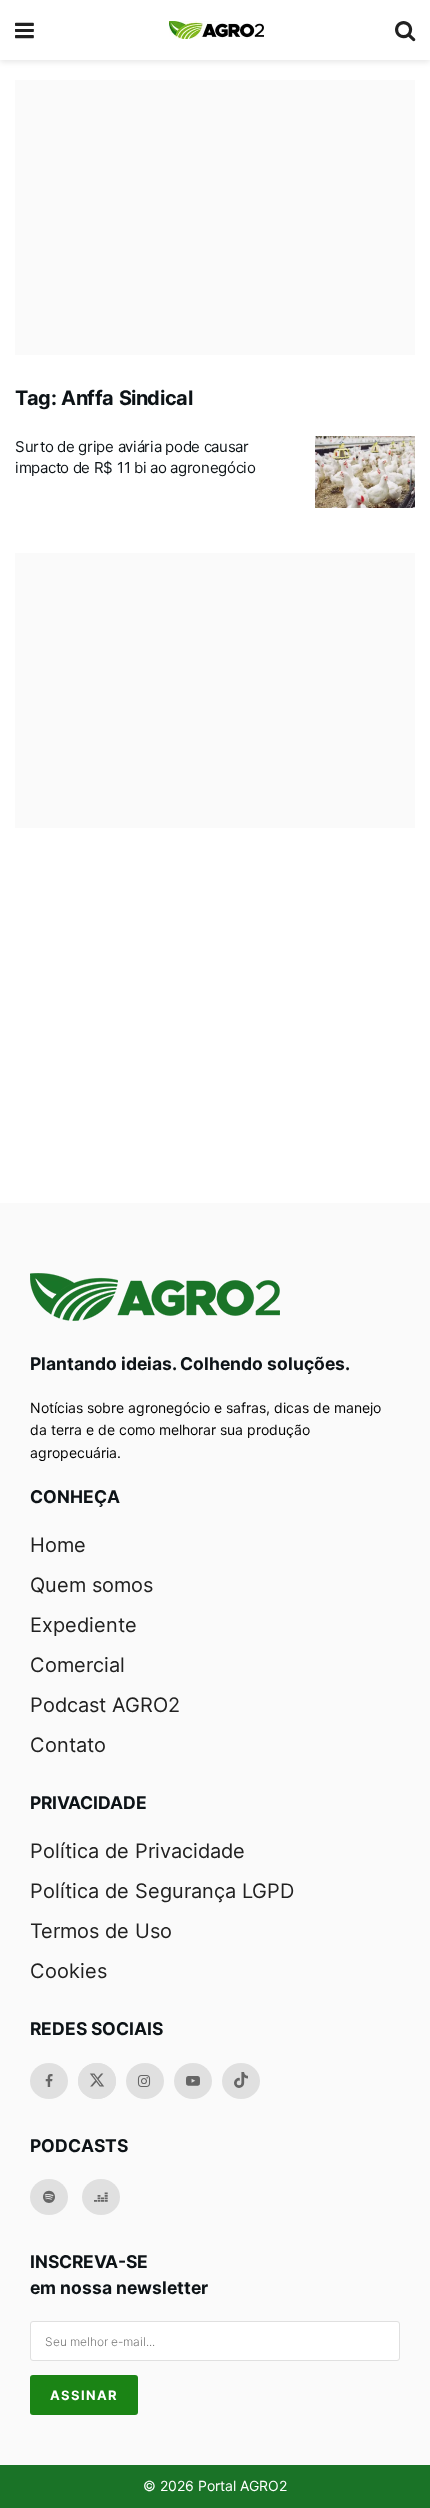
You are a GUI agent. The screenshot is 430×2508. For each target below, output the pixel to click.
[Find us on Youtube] (193, 2081)
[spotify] (49, 2197)
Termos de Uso (101, 1931)
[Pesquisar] (405, 30)
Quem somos (91, 1585)
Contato (68, 1745)
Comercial (77, 1665)
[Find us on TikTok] (241, 2081)
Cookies (68, 1971)
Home (58, 1545)
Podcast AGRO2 (105, 1705)
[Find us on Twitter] (97, 2081)
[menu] (26, 30)
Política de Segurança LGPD (162, 1891)
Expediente (83, 1625)
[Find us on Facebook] (49, 2081)
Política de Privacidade (137, 1851)
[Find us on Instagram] (145, 2081)
